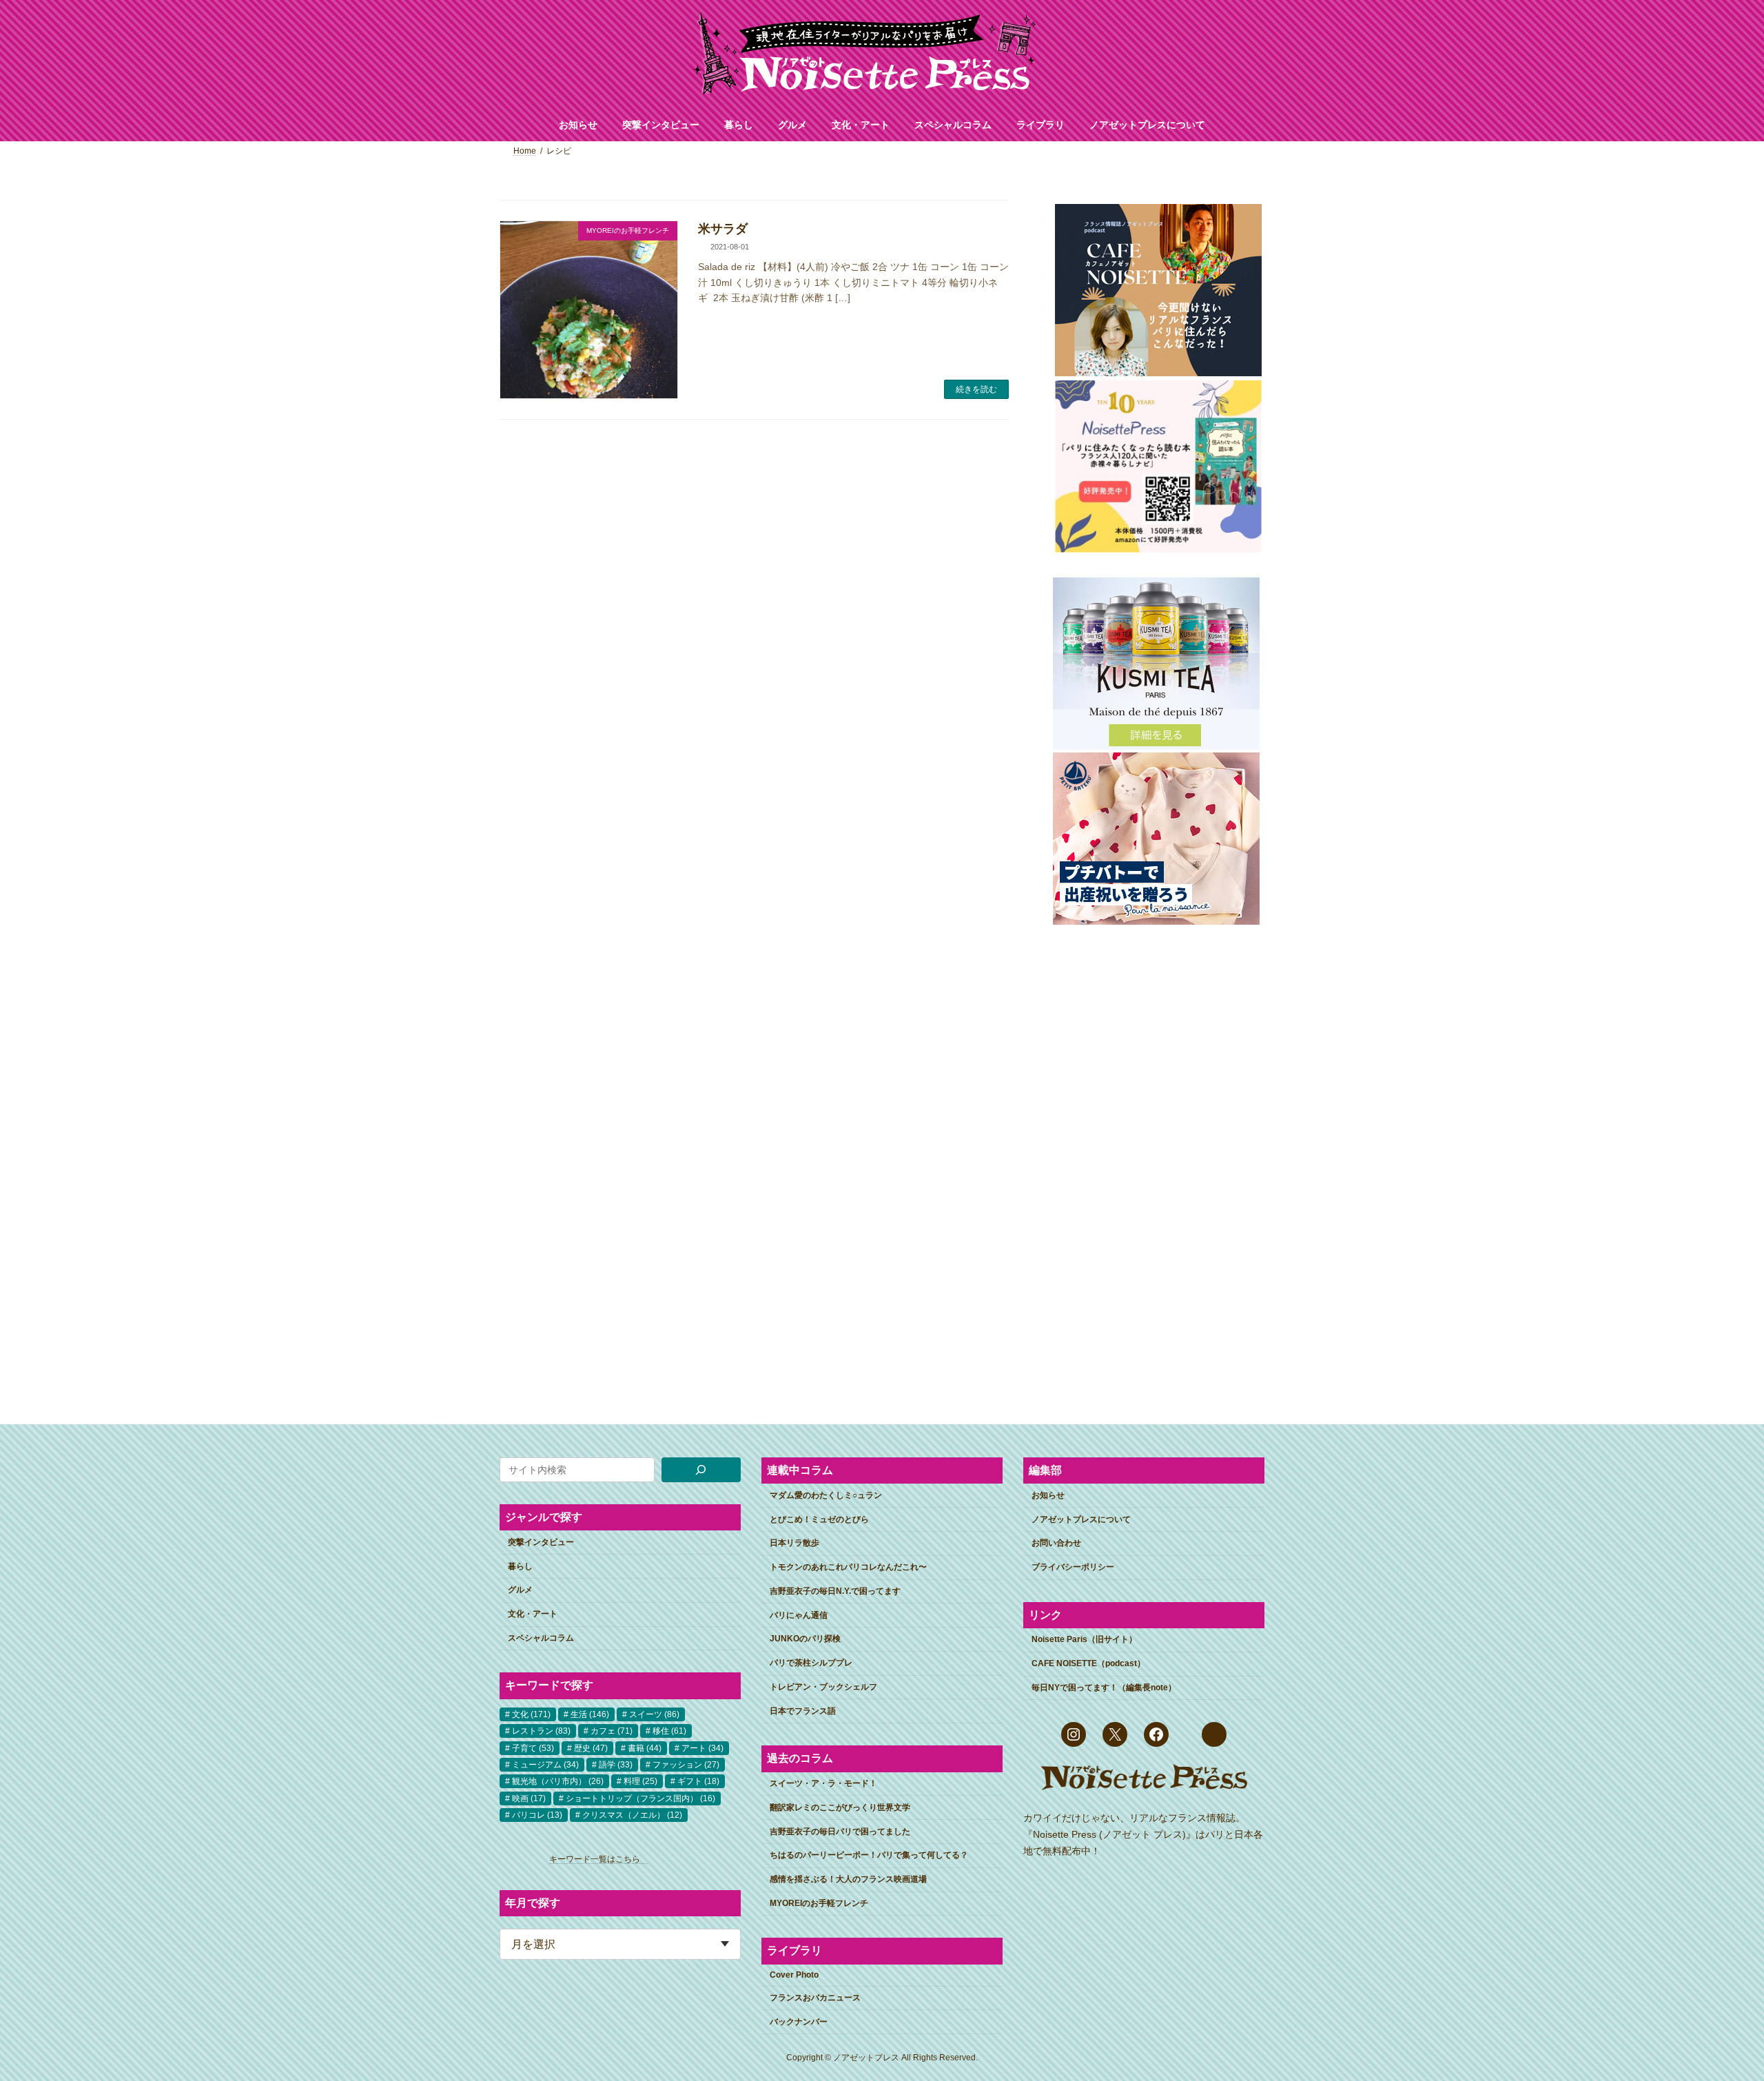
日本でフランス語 (803, 1710)
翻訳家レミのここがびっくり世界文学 (840, 1807)
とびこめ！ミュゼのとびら (819, 1519)
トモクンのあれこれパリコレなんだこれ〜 (848, 1567)
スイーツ (654, 1714)
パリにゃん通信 (799, 1614)
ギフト (698, 1781)
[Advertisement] (1156, 1154)
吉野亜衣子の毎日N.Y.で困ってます (835, 1590)
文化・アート (533, 1614)
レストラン (541, 1731)
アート (702, 1747)
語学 (616, 1764)
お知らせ (1048, 1495)
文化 (531, 1714)
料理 (640, 1781)
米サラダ (723, 229)
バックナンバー (799, 2021)
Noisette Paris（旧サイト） (1084, 1639)
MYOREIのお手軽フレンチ (819, 1903)
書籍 (645, 1747)
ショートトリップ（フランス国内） (640, 1798)
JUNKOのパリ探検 (805, 1639)
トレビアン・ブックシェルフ (823, 1687)
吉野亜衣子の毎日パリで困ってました (840, 1831)
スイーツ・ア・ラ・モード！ (823, 1783)
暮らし (520, 1566)
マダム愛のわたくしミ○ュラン (826, 1495)
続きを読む (976, 389)
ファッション (686, 1764)
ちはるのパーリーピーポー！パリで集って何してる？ (869, 1855)
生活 (590, 1714)
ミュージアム (545, 1764)
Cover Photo (794, 1975)
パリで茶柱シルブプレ (811, 1663)
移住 (669, 1731)
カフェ (612, 1731)
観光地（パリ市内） (558, 1781)
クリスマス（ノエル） (632, 1815)
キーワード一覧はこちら (599, 1859)
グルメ (520, 1590)
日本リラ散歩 (794, 1543)
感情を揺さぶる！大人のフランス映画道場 (848, 1879)
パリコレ (537, 1815)
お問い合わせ (1056, 1543)
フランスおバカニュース (815, 1997)
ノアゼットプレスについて (1081, 1519)
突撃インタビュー (541, 1541)
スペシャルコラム (541, 1637)
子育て (533, 1747)
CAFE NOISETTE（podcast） (1088, 1663)
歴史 (591, 1747)
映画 (529, 1798)
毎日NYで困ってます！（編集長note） (1104, 1687)
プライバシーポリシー (1073, 1567)
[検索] (701, 1470)
